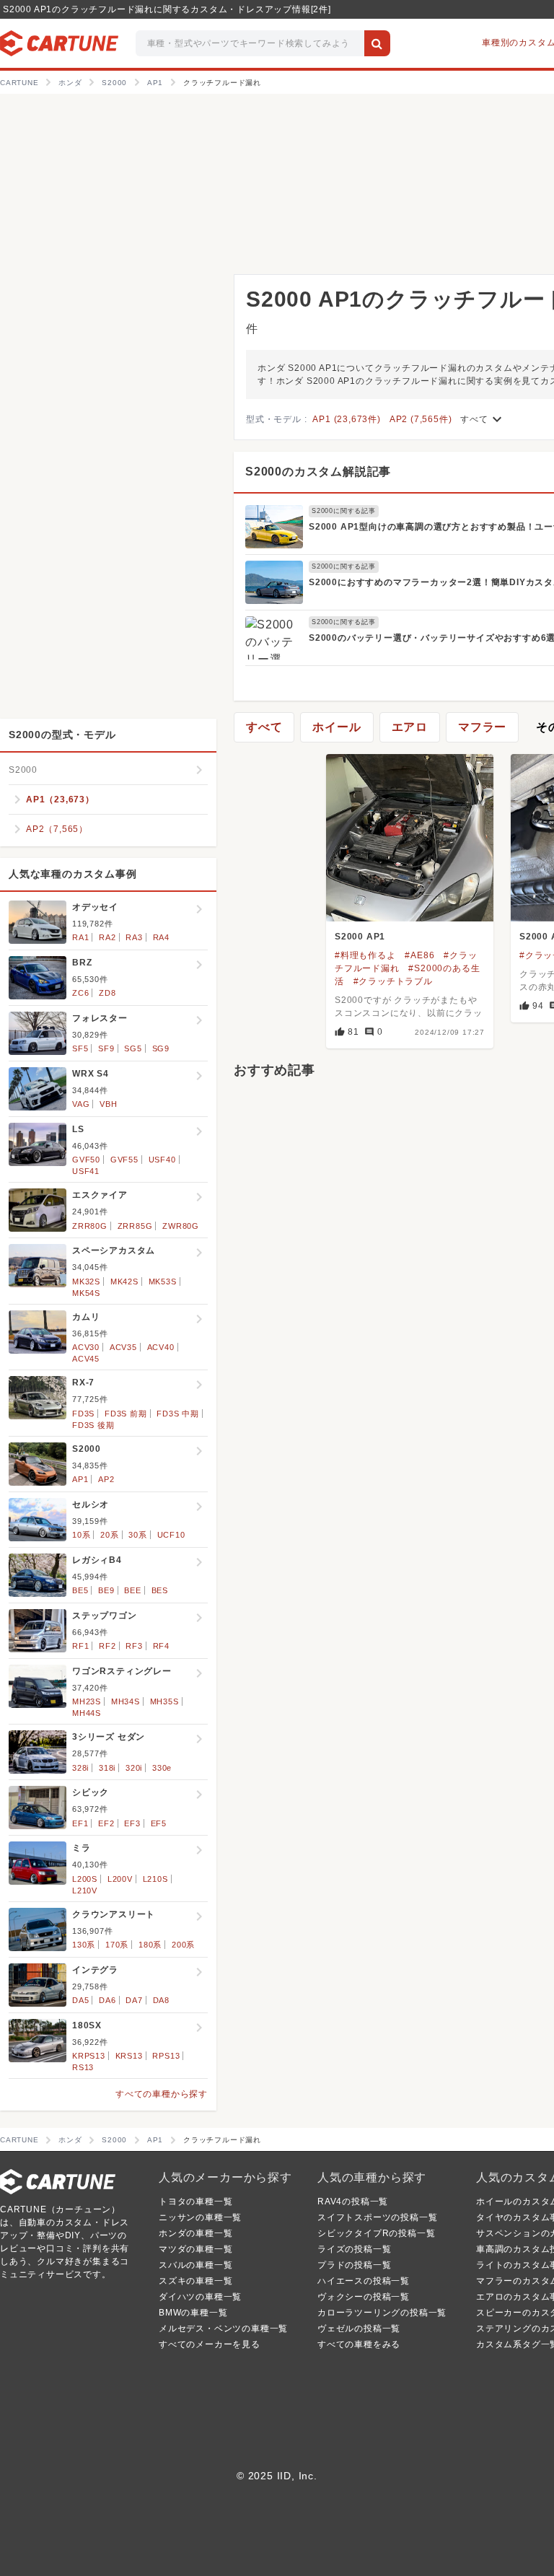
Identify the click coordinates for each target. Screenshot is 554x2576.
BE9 (106, 1590)
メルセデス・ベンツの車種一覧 (223, 2329)
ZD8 (107, 993)
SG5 (133, 1048)
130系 (84, 1945)
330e (162, 1768)
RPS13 (166, 2056)
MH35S (164, 1701)
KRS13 (129, 2056)
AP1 (80, 1479)
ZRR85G (135, 1226)
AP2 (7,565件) (421, 419)
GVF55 (124, 1160)
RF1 (80, 1646)
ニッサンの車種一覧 (200, 2217)
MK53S (163, 1282)
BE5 (80, 1590)
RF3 (134, 1646)
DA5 (80, 2000)
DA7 (134, 2000)
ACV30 (86, 1347)
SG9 (161, 1048)
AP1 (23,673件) (346, 419)
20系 (109, 1535)
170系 (117, 1945)
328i (80, 1768)
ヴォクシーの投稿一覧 (364, 2297)
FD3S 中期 (178, 1414)
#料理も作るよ (365, 955)
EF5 (159, 1823)
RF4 (161, 1646)
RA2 (107, 937)
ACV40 (161, 1347)
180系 (150, 1945)
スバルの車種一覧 (195, 2265)
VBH (108, 1104)
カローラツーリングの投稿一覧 (382, 2313)
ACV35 (123, 1347)
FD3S (83, 1414)
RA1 (80, 937)
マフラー (482, 727)
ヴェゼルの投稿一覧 (359, 2329)
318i (107, 1768)
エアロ (410, 727)
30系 (137, 1535)
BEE (132, 1590)
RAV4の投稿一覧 (353, 2202)
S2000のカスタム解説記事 (318, 472)
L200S (85, 1879)
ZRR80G (90, 1226)
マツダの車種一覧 (195, 2249)
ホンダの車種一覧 (195, 2233)
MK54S (86, 1293)
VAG (81, 1104)
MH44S (87, 1713)
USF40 (162, 1160)
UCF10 (171, 1535)
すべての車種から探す (162, 2094)
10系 (81, 1535)
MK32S (86, 1282)
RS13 (83, 2067)
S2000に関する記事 (344, 511)
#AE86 (419, 955)
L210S (155, 1879)
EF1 (80, 1823)
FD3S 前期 (126, 1414)
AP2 (106, 1479)
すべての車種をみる (359, 2344)
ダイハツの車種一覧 (200, 2297)
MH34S (126, 1701)
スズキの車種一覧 (195, 2281)
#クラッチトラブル (393, 981)
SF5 (80, 1048)
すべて (483, 419)
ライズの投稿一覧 (354, 2249)
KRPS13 (89, 2056)
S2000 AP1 (360, 937)
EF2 (106, 1823)
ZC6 (80, 993)
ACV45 (86, 1359)
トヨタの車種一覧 (195, 2202)
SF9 (106, 1048)
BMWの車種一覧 (193, 2313)
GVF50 (86, 1160)
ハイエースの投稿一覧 (364, 2281)
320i (134, 1768)
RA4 (161, 937)
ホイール (337, 727)
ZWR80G (181, 1226)
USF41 (86, 1171)
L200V (120, 1879)
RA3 (134, 937)
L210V (85, 1891)
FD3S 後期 (93, 1425)
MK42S (124, 1282)
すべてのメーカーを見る (210, 2344)
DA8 (161, 2000)
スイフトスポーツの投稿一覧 (377, 2217)
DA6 (107, 2000)
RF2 (107, 1646)
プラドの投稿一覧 (354, 2265)
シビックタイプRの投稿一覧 (376, 2233)
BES (160, 1590)
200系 (183, 1945)
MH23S (87, 1701)
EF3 (132, 1823)
